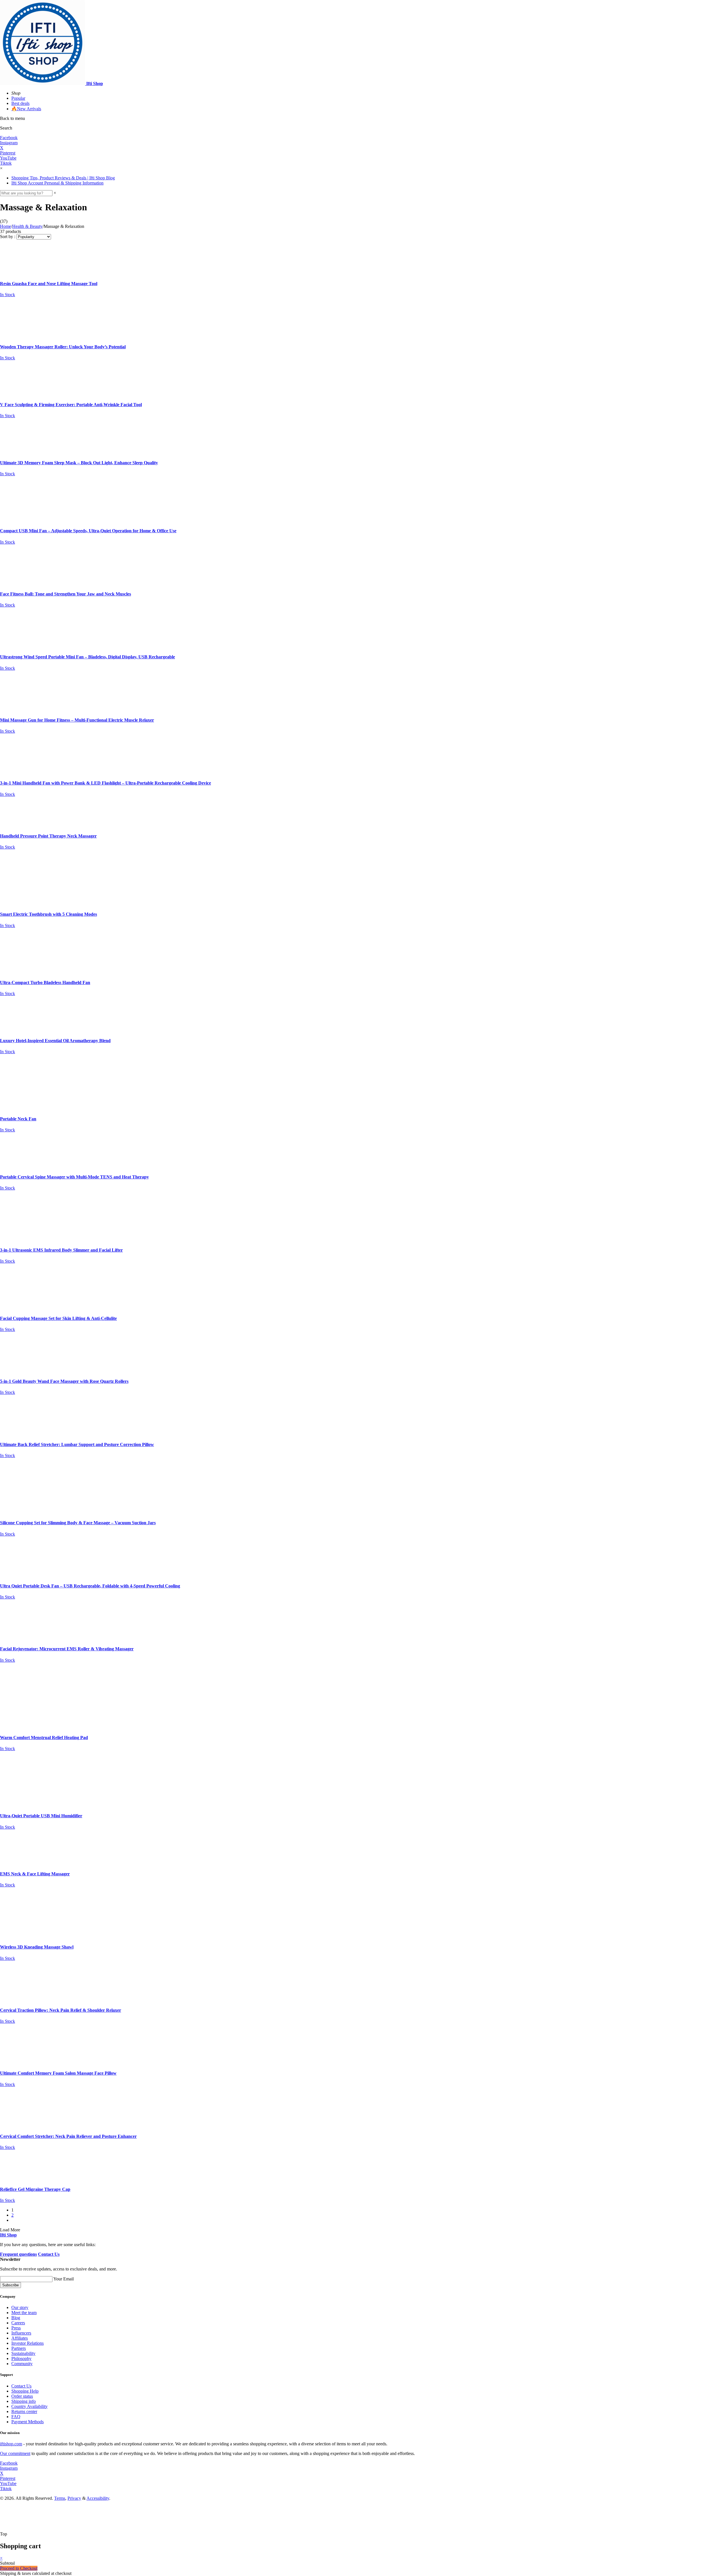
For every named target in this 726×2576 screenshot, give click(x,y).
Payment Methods (28, 2422)
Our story (20, 2307)
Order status (22, 2396)
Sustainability (23, 2353)
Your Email (64, 2279)
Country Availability (29, 2406)
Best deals (20, 103)
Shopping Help (25, 2391)
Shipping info (24, 2401)
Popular (18, 98)
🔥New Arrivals (26, 109)
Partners (19, 2348)
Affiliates (20, 2338)
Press (16, 2328)
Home (6, 226)
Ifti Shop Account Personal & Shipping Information (57, 183)
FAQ (16, 2417)
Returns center (24, 2411)
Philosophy (21, 2358)
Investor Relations (28, 2343)
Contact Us (21, 2386)
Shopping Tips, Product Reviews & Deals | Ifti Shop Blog (63, 178)
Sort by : (8, 237)
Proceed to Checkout (19, 2568)
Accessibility (98, 2498)
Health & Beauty (27, 226)
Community (22, 2364)
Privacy (74, 2498)
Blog (16, 2318)
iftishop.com (11, 2444)
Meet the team (24, 2313)
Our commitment (15, 2453)
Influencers (21, 2333)
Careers (18, 2323)
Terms (60, 2498)
